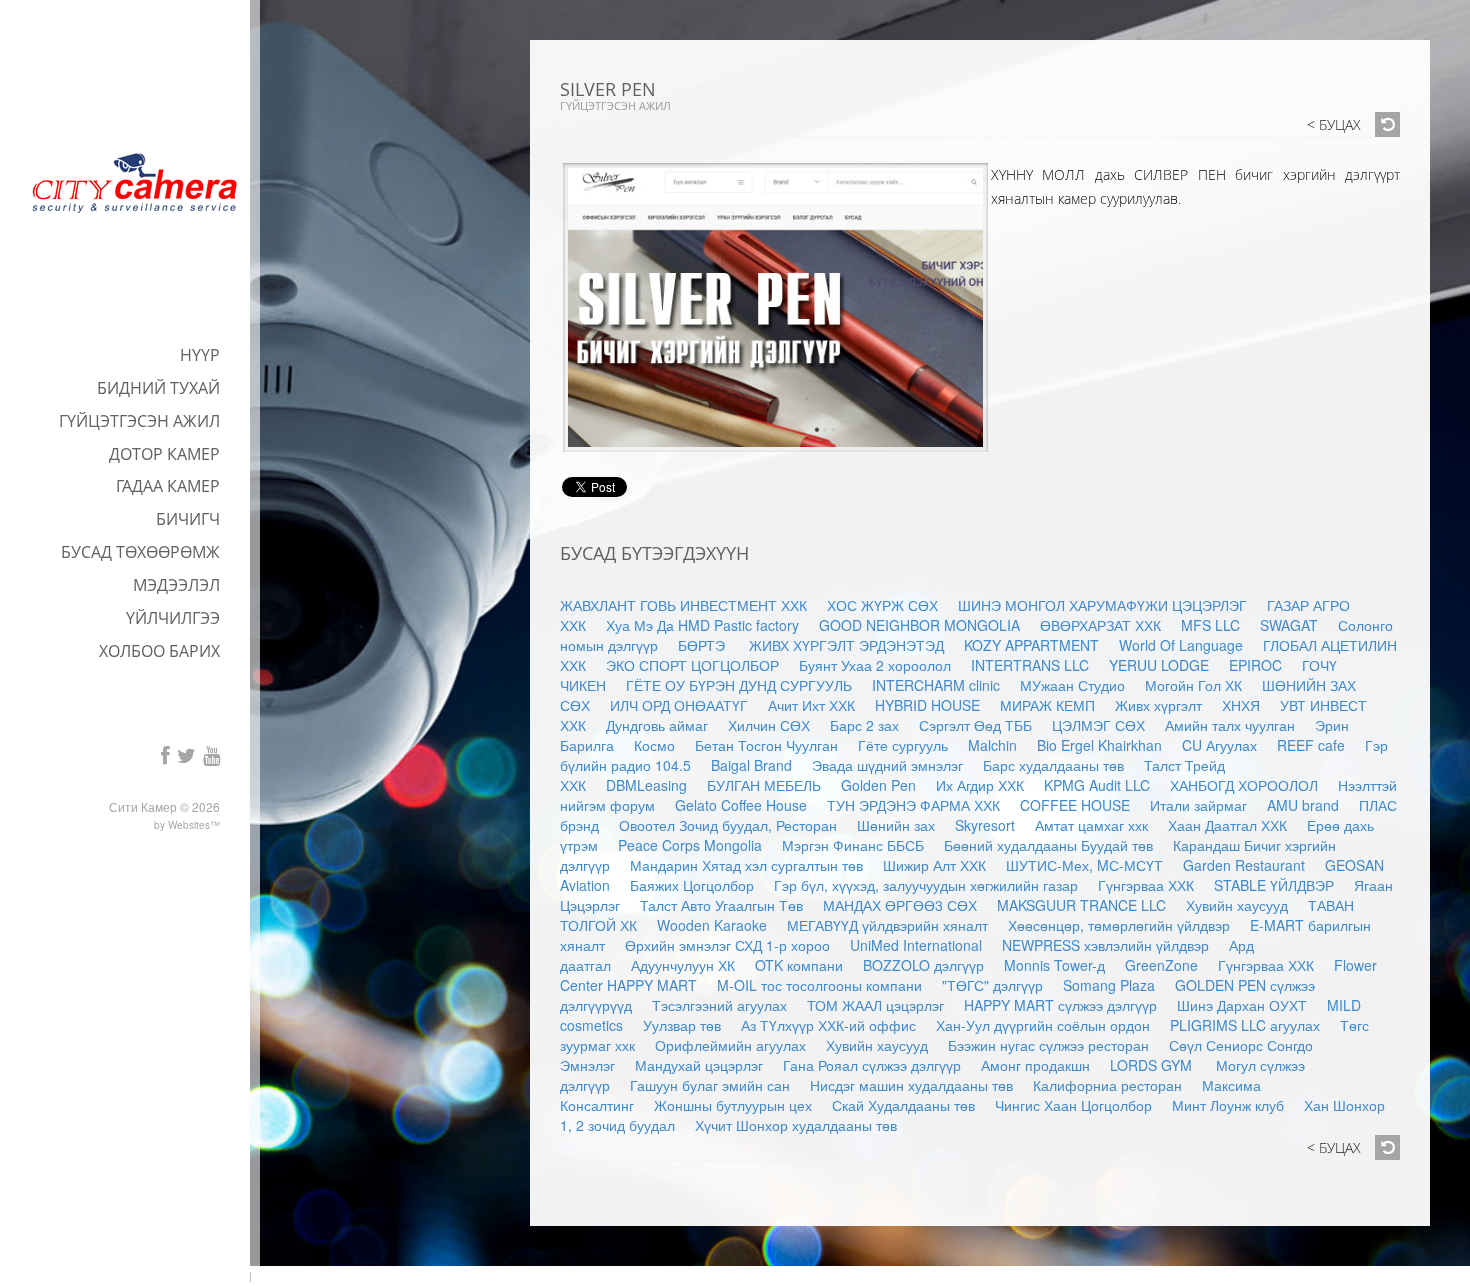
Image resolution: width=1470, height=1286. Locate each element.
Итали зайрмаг (1198, 805)
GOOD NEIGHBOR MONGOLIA (919, 625)
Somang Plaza (1109, 985)
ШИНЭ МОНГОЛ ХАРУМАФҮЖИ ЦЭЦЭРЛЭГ (1102, 605)
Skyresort (985, 825)
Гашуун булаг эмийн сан (710, 1085)
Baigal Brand (751, 765)
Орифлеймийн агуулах (730, 1045)
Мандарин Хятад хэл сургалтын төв (746, 865)
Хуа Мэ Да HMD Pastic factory (702, 625)
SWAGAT (1289, 625)
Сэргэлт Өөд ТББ (975, 725)
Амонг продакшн (1035, 1065)
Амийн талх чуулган (1230, 725)
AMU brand (1303, 805)
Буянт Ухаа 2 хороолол (875, 665)
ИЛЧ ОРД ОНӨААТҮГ (679, 705)
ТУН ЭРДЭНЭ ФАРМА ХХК (913, 805)
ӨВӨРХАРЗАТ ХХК (1100, 625)
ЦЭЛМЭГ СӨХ (1098, 725)
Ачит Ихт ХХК (811, 705)
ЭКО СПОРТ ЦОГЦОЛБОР (692, 665)
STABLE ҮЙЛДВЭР (1274, 885)
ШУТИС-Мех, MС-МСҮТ (1084, 865)
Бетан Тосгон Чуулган (766, 745)
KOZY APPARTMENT (1031, 645)
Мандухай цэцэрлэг (699, 1065)
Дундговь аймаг (657, 725)
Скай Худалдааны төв (903, 1105)
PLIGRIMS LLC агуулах (1245, 1025)
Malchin (992, 745)
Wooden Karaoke (712, 925)
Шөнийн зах (896, 825)
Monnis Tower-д (1054, 965)
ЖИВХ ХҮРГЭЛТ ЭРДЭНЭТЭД (846, 645)
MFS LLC (1210, 625)
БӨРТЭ (703, 645)
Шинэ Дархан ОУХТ (1242, 1005)
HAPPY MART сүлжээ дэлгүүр (1060, 1005)
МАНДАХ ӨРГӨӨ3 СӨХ (900, 905)
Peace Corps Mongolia (690, 845)
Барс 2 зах (864, 725)
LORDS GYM (1153, 1065)
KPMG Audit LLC (1097, 785)
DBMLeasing (646, 785)
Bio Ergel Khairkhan (1099, 745)
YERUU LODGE (1159, 665)
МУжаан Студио (1072, 685)
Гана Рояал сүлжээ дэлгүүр (872, 1065)
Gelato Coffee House (741, 805)
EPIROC (1255, 665)
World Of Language (1181, 645)
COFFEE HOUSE (1075, 805)
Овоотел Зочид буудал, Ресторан (728, 825)
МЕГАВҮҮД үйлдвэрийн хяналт (887, 925)
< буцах (1334, 125)
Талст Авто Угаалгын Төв (721, 905)
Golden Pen (878, 785)
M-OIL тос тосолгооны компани (819, 985)
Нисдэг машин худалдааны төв (911, 1085)
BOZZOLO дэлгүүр (923, 965)
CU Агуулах (1219, 745)
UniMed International (916, 945)
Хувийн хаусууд (1237, 905)
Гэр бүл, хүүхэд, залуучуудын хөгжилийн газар (926, 885)
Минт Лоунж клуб (1228, 1105)
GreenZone (1161, 965)
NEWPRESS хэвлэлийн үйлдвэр (1105, 945)
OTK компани (799, 965)
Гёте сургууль (903, 745)
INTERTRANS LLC (1030, 665)
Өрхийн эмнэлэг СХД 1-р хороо (727, 945)
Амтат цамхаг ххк (1091, 825)
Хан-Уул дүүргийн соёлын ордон (1043, 1025)
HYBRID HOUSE (927, 705)
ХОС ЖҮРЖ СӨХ (882, 605)
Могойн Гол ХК (1193, 685)
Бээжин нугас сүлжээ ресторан (1048, 1045)
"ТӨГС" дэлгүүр (992, 985)
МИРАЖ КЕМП (1047, 705)
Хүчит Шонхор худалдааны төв (796, 1125)
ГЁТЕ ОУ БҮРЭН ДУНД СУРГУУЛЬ (739, 685)
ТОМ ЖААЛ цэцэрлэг (875, 1005)
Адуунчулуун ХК (683, 965)
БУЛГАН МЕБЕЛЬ (764, 785)
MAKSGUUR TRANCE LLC (1081, 905)
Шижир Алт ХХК (934, 865)
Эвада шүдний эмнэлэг (887, 765)
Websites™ (194, 825)
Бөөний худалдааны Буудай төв (1048, 845)
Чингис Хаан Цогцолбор (1073, 1105)
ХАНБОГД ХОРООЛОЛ (1244, 785)
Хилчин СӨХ (769, 725)
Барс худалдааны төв (1053, 765)
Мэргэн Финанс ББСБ (853, 845)
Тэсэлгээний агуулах (719, 1005)
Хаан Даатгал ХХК (1227, 825)
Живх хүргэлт (1158, 705)
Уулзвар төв (682, 1025)
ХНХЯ (1241, 705)
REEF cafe (1311, 745)
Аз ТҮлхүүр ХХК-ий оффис (828, 1025)
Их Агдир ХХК (980, 785)
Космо (654, 745)
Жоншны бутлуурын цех (733, 1105)
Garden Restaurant (1244, 865)
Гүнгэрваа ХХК (1146, 885)
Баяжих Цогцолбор (692, 885)
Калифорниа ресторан (1107, 1085)
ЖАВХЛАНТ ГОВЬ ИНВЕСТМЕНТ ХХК (683, 605)
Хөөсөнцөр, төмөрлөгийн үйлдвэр (1119, 925)
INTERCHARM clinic (936, 685)
